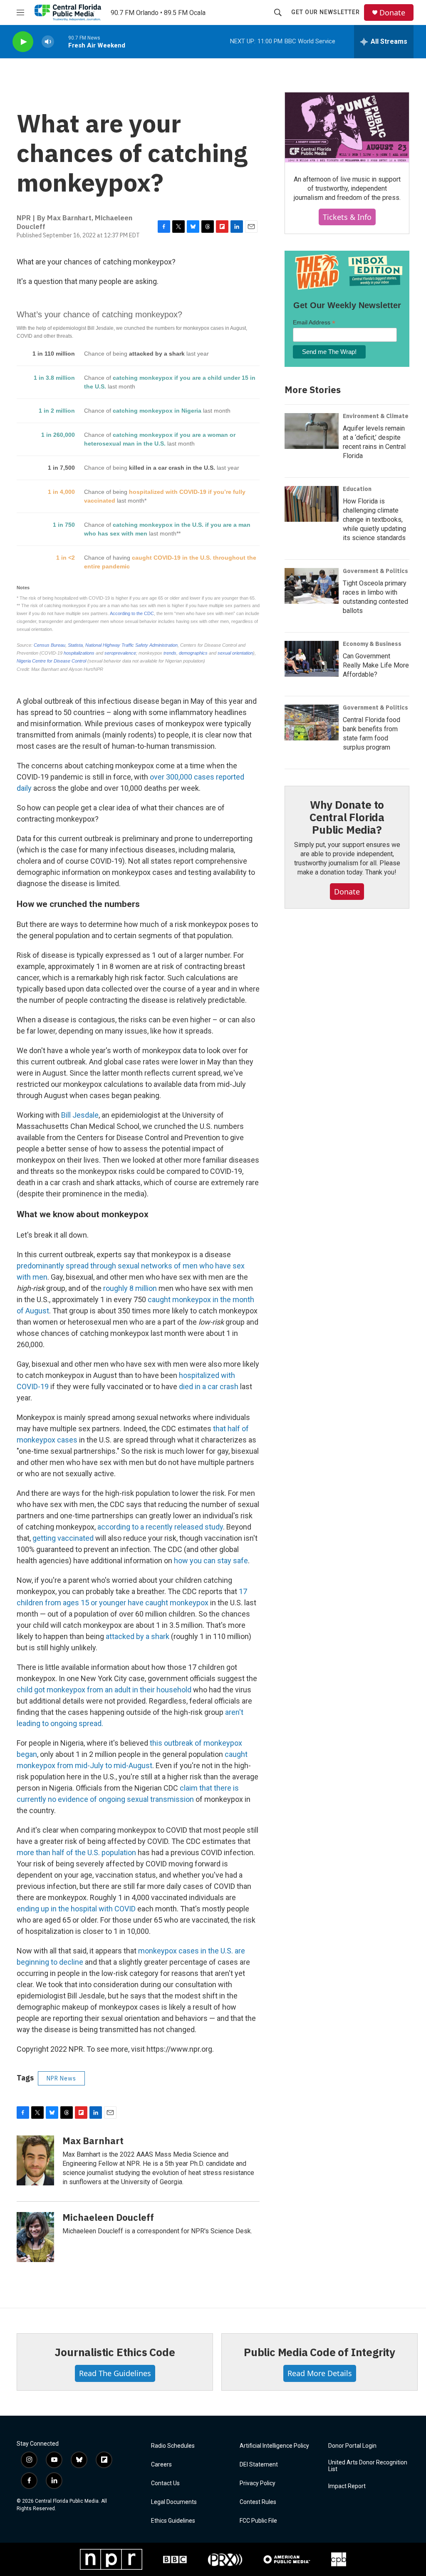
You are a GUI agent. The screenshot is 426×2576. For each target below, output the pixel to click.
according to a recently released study (160, 1527)
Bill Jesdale (80, 1115)
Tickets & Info (347, 217)
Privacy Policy (258, 2483)
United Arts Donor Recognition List (368, 2466)
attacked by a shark (137, 1636)
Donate (392, 13)
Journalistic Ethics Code (115, 2352)
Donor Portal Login (352, 2446)
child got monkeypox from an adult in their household (104, 1690)
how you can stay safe (211, 1561)
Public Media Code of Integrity (319, 2352)
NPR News (61, 2078)
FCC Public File (258, 2521)
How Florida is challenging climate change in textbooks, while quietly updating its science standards (374, 519)
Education (357, 489)
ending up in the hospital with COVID (76, 1909)
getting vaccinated (63, 1538)
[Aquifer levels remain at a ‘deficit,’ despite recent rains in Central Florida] (312, 431)
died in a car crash (209, 1386)
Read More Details (320, 2373)
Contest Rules (258, 2502)
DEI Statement (259, 2465)
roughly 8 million (129, 1288)
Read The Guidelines (115, 2373)
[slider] (61, 41)
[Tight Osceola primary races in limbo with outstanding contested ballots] (312, 586)
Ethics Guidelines (173, 2521)
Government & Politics (375, 571)
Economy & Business (372, 644)
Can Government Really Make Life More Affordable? (376, 665)
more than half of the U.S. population (76, 1852)
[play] (23, 42)
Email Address (314, 323)
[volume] (48, 42)
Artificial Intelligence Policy (274, 2446)
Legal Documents (174, 2502)
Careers (161, 2465)
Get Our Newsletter (326, 12)
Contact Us (165, 2483)
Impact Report (347, 2486)
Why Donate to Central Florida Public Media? (347, 817)
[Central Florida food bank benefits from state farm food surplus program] (312, 722)
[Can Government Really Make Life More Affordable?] (312, 659)
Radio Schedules (173, 2446)
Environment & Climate (376, 416)
